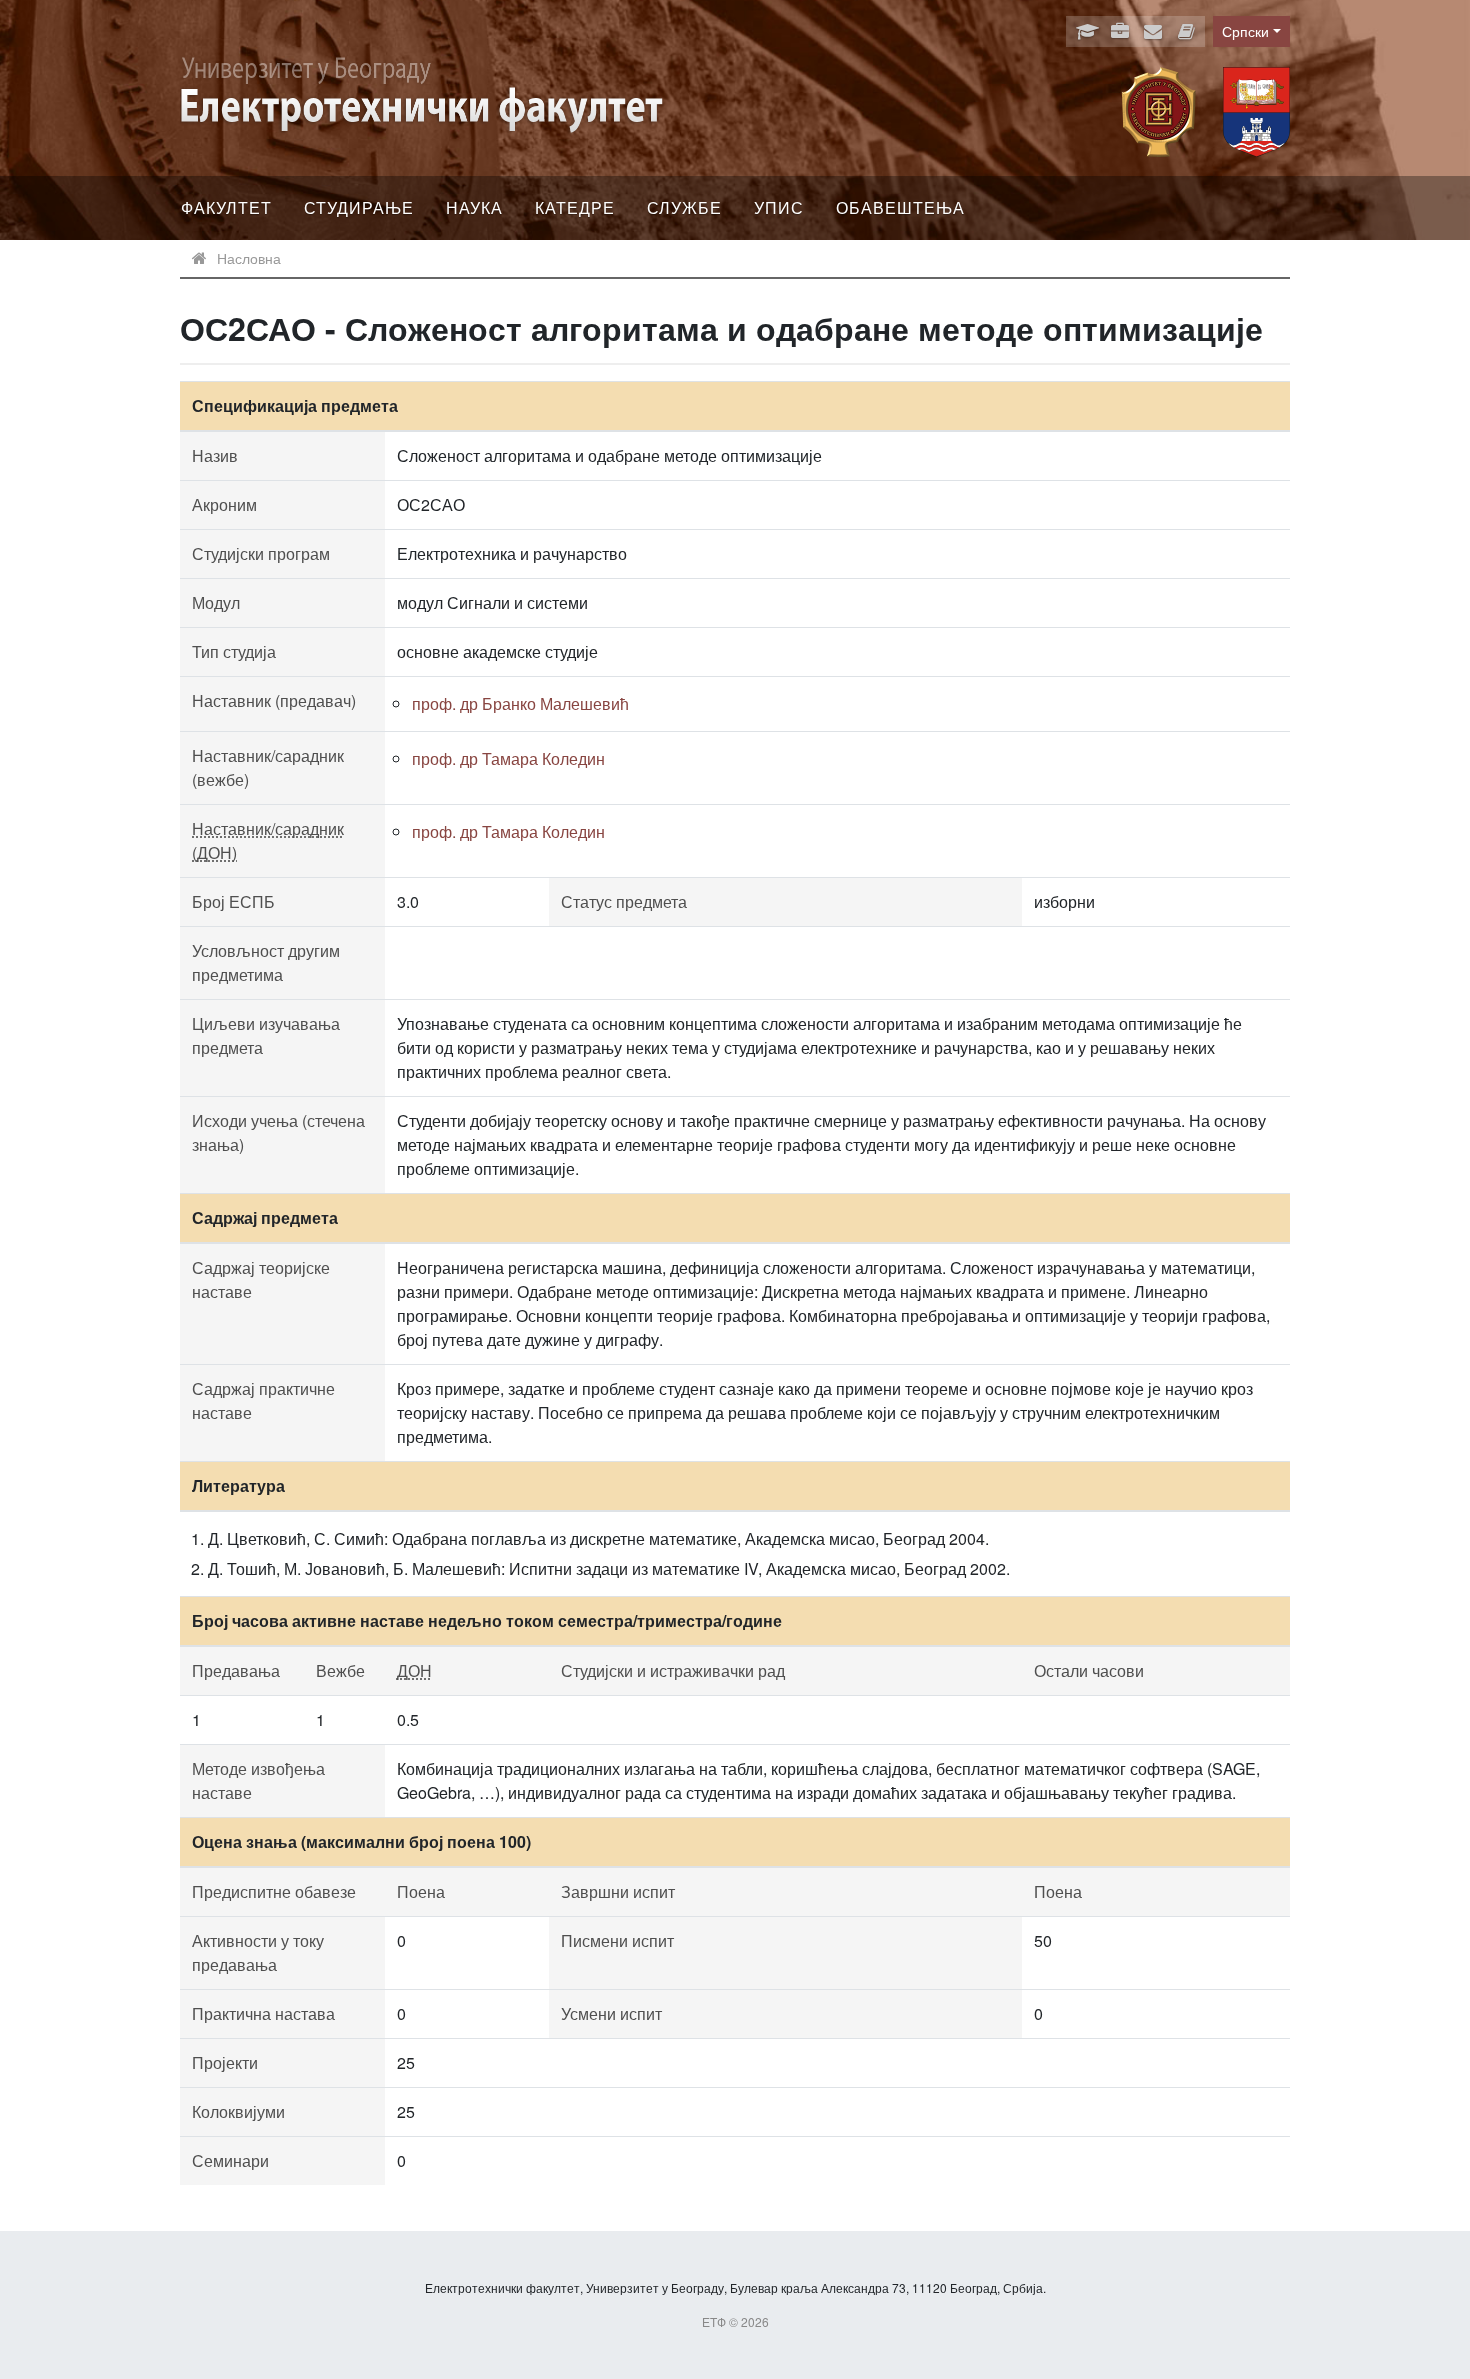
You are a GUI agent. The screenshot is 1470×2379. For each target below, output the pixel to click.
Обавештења (900, 207)
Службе (684, 207)
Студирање (359, 207)
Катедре (575, 207)
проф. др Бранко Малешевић (520, 703)
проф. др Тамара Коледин (508, 758)
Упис (779, 207)
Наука (474, 207)
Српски (1245, 31)
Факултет (226, 207)
